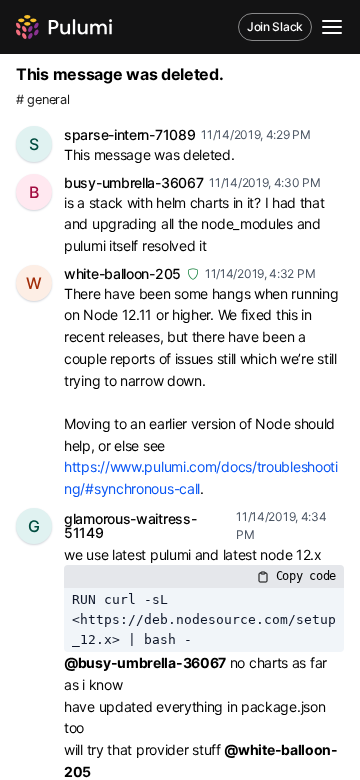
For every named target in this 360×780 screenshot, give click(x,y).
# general (42, 99)
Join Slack (275, 26)
